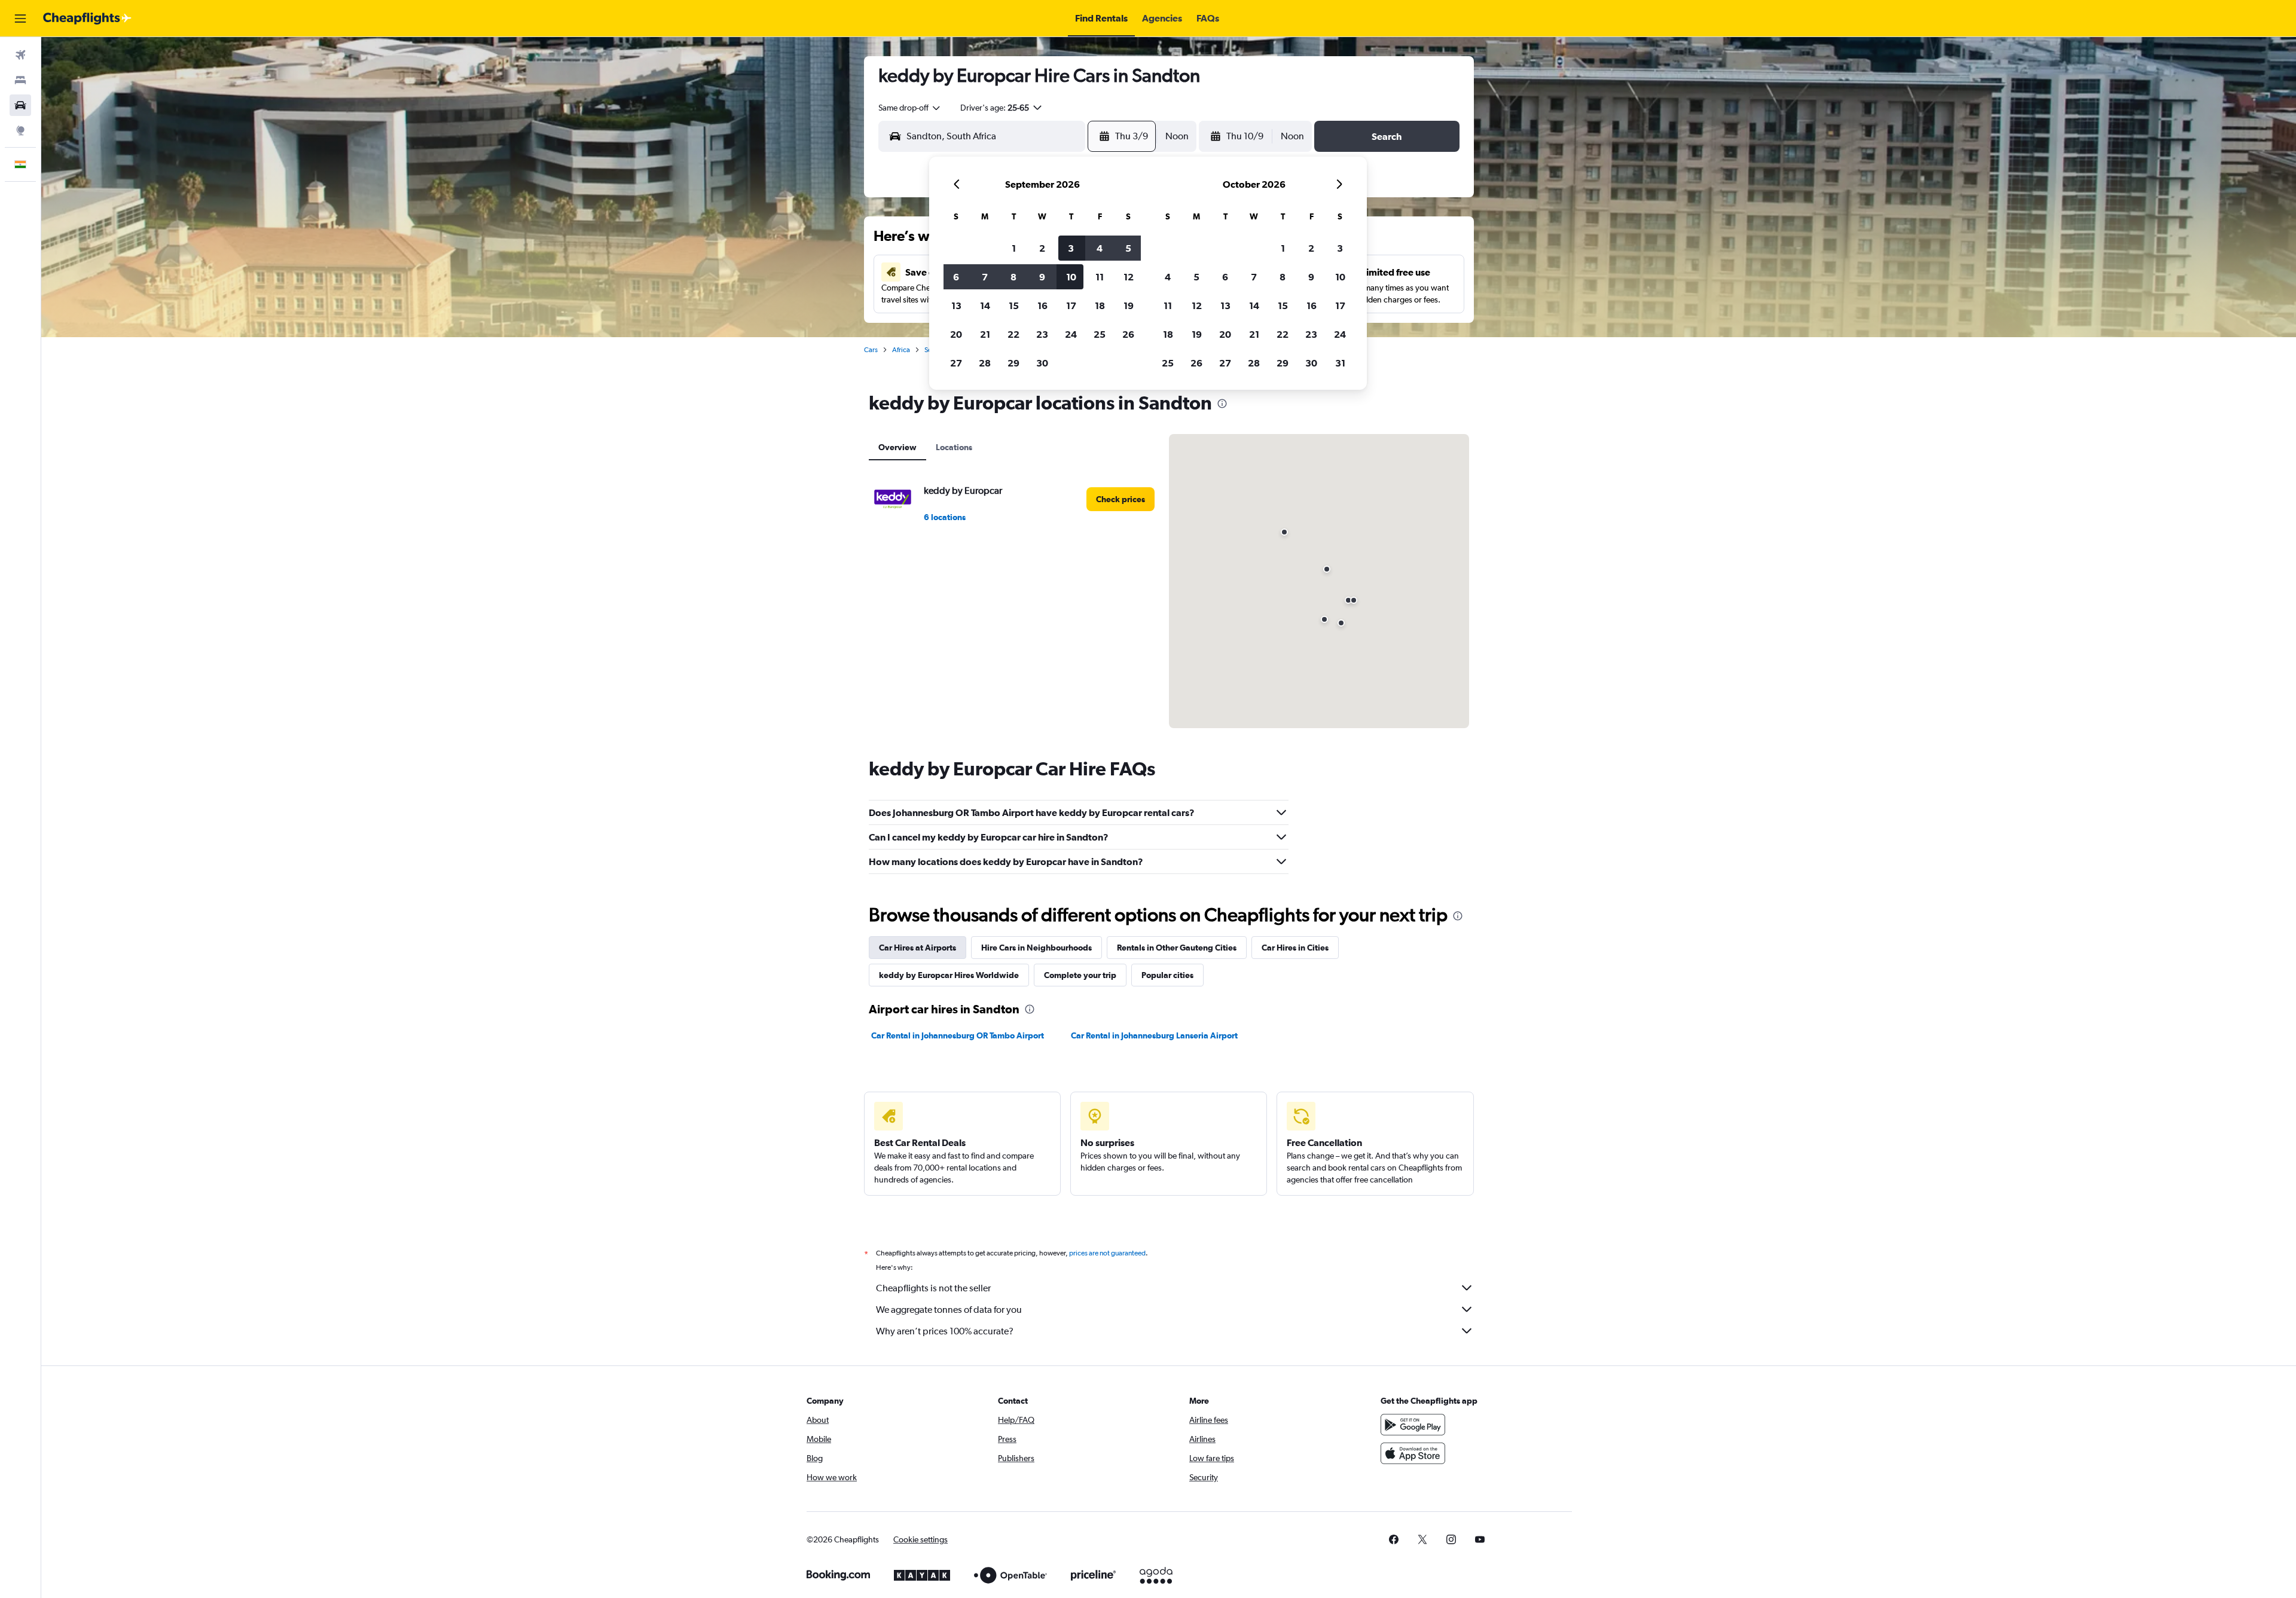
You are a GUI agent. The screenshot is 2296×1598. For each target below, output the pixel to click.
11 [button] (1100, 277)
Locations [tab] (954, 447)
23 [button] (1042, 334)
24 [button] (1071, 334)
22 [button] (1013, 334)
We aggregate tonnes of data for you (949, 1310)
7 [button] (985, 277)
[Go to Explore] (20, 130)
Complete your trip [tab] (1080, 975)
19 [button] (1129, 305)
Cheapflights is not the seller (933, 1288)
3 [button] (1071, 248)
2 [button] (1042, 248)
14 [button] (985, 305)
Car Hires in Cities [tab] (1295, 948)
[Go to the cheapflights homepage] (87, 19)
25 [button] (1100, 334)
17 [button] (1071, 305)
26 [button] (1128, 334)
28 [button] (985, 363)
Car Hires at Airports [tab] (918, 948)
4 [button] (1100, 248)
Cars (871, 350)
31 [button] (1340, 363)
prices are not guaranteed (1107, 1253)
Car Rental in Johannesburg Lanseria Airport (1154, 1035)
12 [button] (1129, 277)
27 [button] (956, 363)
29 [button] (1013, 363)
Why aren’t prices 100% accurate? (945, 1331)
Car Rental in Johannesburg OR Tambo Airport (958, 1035)
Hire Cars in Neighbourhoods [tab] (1036, 948)
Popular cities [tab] (1167, 975)
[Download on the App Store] (1413, 1453)
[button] (20, 19)
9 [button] (1042, 277)
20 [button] (956, 334)
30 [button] (1042, 363)
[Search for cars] (20, 105)
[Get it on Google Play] (1413, 1425)
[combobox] (910, 108)
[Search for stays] (20, 80)
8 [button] (1013, 277)
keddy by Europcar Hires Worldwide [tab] (949, 975)
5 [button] (1128, 248)
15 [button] (1014, 305)
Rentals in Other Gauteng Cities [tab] (1177, 948)
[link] (1120, 499)
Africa (901, 350)
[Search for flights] (20, 55)
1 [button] (1014, 248)
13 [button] (956, 305)
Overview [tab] (897, 447)
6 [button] (956, 277)
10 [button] (1071, 277)
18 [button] (1100, 305)
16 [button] (1042, 305)
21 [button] (985, 334)
